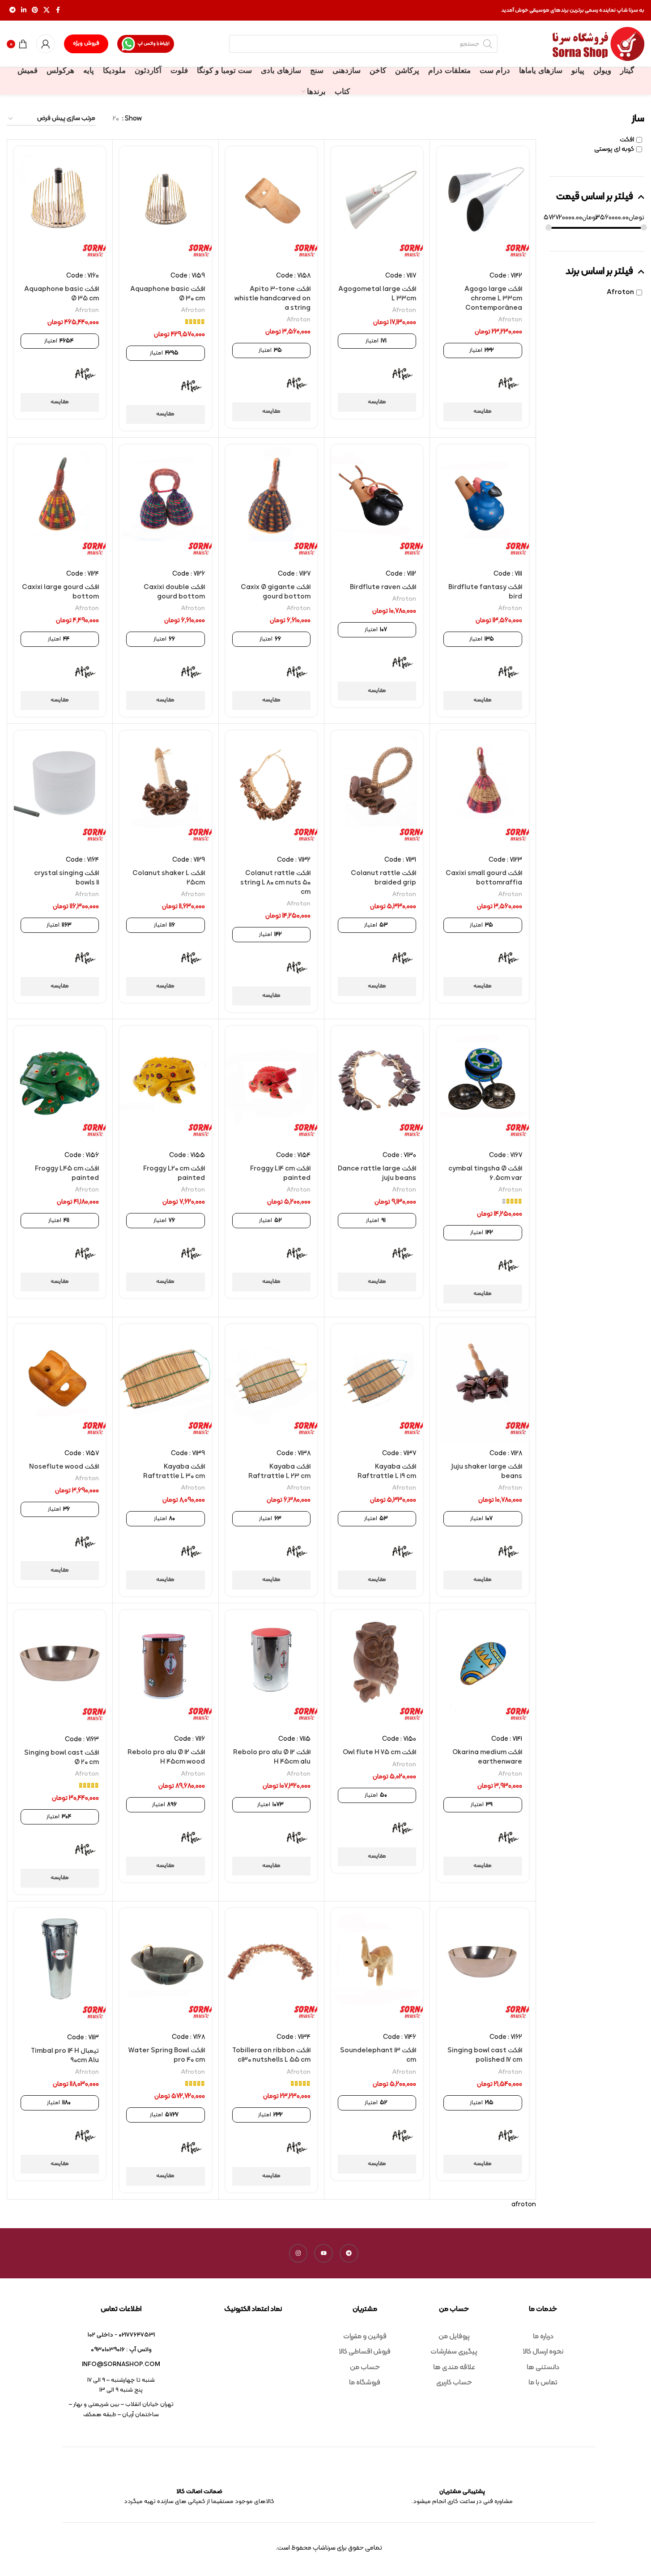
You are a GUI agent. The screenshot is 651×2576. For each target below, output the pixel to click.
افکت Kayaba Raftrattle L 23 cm (279, 1472)
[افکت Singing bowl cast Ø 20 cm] (60, 1669)
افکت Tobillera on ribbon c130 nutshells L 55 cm (271, 2055)
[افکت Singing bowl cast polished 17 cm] (483, 1967)
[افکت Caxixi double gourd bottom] (165, 504)
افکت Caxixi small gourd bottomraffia (484, 878)
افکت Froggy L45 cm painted (67, 1174)
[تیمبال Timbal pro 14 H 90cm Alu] (60, 1967)
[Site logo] (598, 44)
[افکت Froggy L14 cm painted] (271, 1085)
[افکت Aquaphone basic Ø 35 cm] (60, 205)
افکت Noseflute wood (64, 1467)
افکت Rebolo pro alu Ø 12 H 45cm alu (272, 1757)
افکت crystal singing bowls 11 (66, 878)
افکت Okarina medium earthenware (487, 1757)
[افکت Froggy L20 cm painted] (165, 1085)
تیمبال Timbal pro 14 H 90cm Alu (65, 2056)
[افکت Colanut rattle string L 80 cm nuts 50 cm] (271, 790)
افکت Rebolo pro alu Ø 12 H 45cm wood (166, 1757)
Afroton (620, 293)
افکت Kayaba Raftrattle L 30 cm (174, 1472)
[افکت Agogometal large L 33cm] (377, 205)
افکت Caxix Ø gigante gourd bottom (276, 592)
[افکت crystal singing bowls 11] (60, 790)
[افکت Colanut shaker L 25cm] (165, 790)
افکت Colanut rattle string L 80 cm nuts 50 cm (275, 883)
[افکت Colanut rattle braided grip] (377, 790)
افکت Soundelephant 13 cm (378, 2055)
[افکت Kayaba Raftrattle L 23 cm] (271, 1383)
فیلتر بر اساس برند (599, 272)
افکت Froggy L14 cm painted (280, 1174)
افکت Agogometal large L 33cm (377, 294)
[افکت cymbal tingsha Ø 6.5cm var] (483, 1085)
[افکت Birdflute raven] (377, 504)
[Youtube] (323, 2253)
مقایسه (483, 411)
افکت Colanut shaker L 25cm (169, 878)
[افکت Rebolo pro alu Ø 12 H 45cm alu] (271, 1669)
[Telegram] (349, 2253)
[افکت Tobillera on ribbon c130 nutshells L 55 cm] (271, 1967)
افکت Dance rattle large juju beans (377, 1174)
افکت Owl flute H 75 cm (379, 1753)
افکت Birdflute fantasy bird (485, 592)
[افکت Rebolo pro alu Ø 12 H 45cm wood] (165, 1669)
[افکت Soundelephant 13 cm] (377, 1967)
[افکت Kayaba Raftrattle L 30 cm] (165, 1383)
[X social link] (47, 11)
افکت (627, 140)
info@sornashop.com (121, 2365)
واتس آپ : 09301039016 (121, 2350)
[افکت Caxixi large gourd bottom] (60, 504)
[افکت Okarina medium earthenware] (483, 1669)
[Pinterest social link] (35, 11)
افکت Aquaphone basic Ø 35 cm (62, 294)
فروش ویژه (86, 43)
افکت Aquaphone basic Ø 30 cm (168, 294)
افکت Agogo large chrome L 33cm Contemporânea (493, 299)
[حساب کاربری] (46, 44)
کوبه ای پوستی (614, 149)
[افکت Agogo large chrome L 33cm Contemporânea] (483, 205)
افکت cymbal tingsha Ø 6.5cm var (485, 1174)
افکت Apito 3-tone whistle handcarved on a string (272, 299)
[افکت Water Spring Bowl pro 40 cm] (165, 1967)
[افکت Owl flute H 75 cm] (377, 1669)
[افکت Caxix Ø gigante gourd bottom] (271, 504)
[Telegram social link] (13, 11)
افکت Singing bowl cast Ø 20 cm (62, 1758)
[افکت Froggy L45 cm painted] (60, 1085)
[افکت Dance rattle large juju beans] (377, 1085)
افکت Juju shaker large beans (487, 1472)
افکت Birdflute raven (383, 587)
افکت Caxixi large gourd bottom (60, 592)
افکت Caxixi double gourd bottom (174, 592)
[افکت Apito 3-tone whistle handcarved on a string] (271, 205)
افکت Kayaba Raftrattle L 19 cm (387, 1472)
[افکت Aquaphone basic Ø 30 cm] (165, 205)
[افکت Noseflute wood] (60, 1383)
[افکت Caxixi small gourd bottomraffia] (483, 790)
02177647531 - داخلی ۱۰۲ (121, 2335)
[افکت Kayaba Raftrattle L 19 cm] (377, 1383)
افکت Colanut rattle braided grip (383, 878)
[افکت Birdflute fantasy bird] (483, 504)
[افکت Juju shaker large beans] (483, 1383)
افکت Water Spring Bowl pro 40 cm (167, 2055)
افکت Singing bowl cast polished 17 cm (485, 2055)
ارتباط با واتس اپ (153, 44)
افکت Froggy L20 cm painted (174, 1174)
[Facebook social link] (58, 11)
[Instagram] (298, 2253)
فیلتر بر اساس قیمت (595, 197)
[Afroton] (509, 384)
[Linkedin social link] (24, 11)
